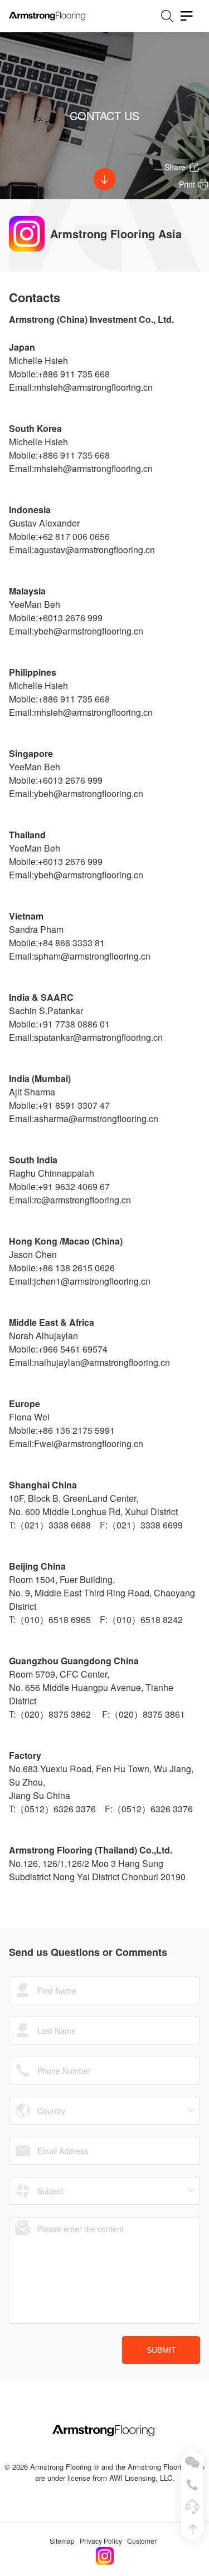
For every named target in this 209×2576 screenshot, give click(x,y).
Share (175, 167)
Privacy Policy (101, 2541)
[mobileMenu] (187, 16)
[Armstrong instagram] (105, 2553)
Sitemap (62, 2541)
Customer (142, 2541)
